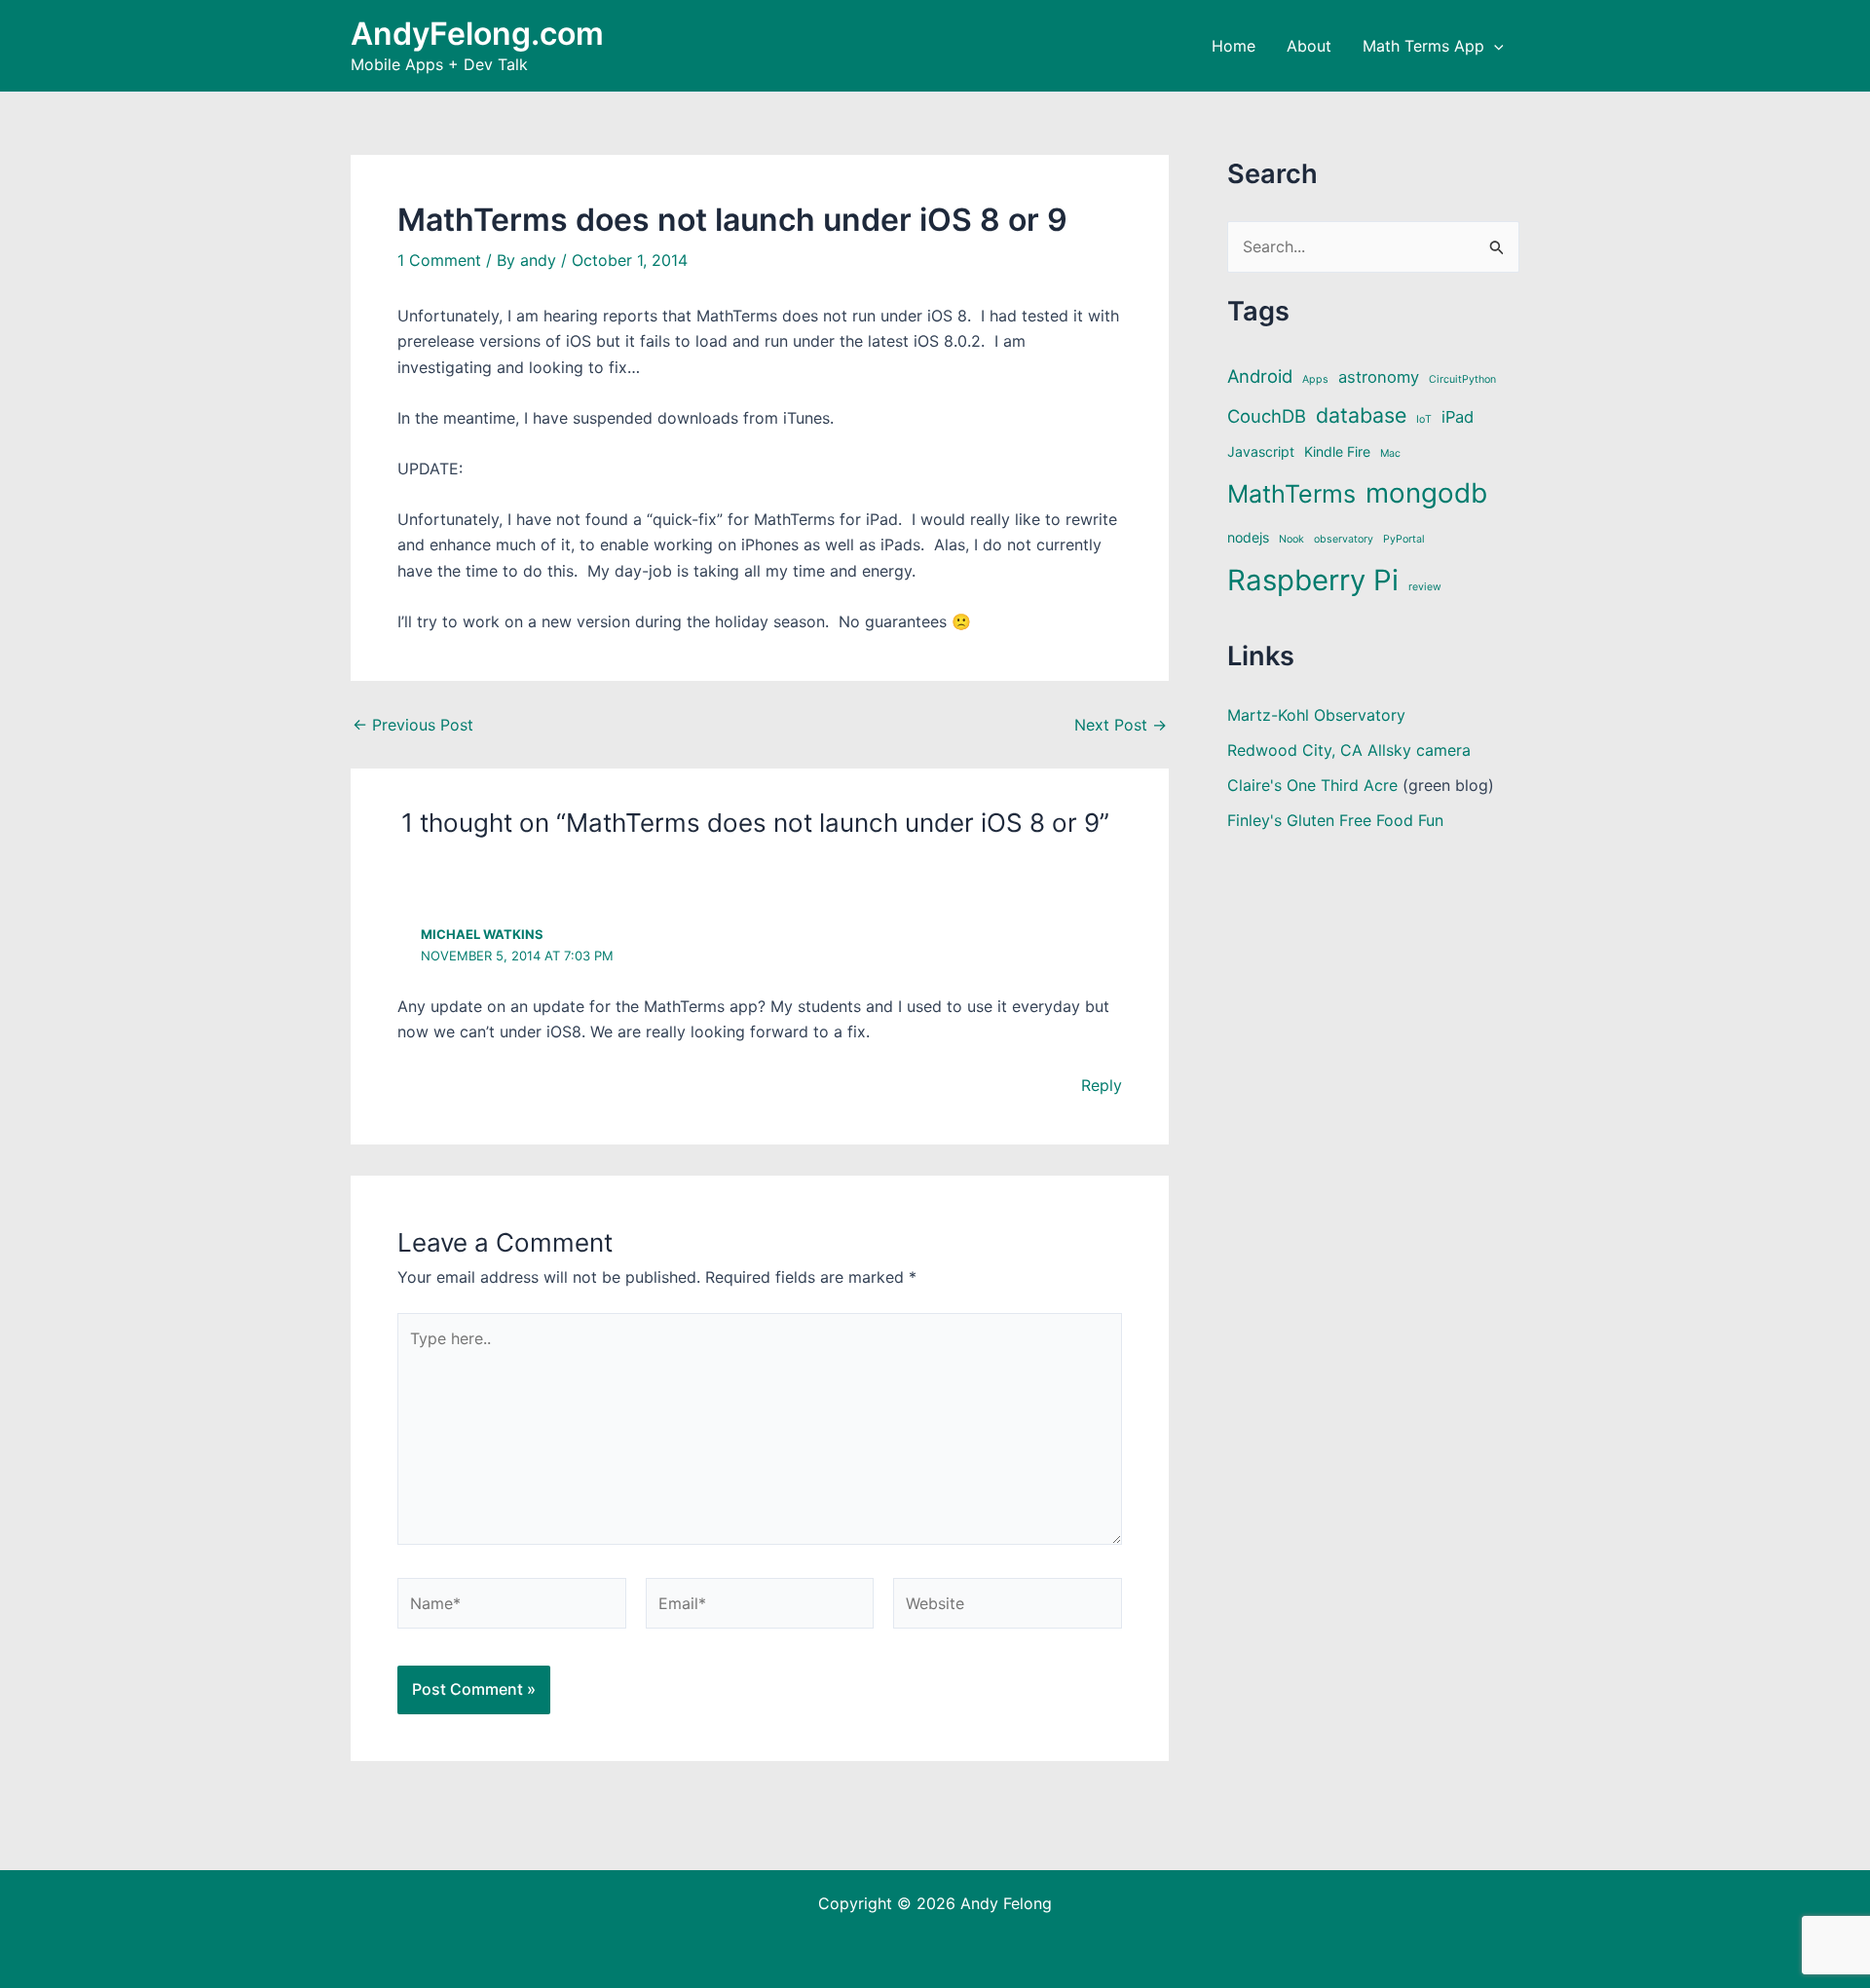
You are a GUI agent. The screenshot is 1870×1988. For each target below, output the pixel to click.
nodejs (1248, 537)
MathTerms (1291, 494)
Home (1234, 46)
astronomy (1379, 377)
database (1361, 415)
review (1425, 587)
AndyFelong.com (477, 34)
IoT (1424, 419)
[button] (1494, 46)
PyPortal (1404, 539)
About (1309, 46)
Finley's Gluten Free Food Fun (1335, 820)
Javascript (1261, 451)
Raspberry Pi (1313, 580)
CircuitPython (1462, 379)
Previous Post (413, 725)
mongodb (1426, 493)
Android (1260, 376)
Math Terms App (1423, 46)
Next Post (1121, 725)
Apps (1315, 379)
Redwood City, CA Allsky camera (1349, 750)
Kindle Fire (1337, 451)
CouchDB (1267, 416)
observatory (1344, 539)
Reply (1102, 1085)
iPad (1458, 417)
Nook (1291, 539)
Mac (1390, 453)
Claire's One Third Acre (1312, 785)
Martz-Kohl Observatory (1316, 715)
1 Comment (439, 260)
